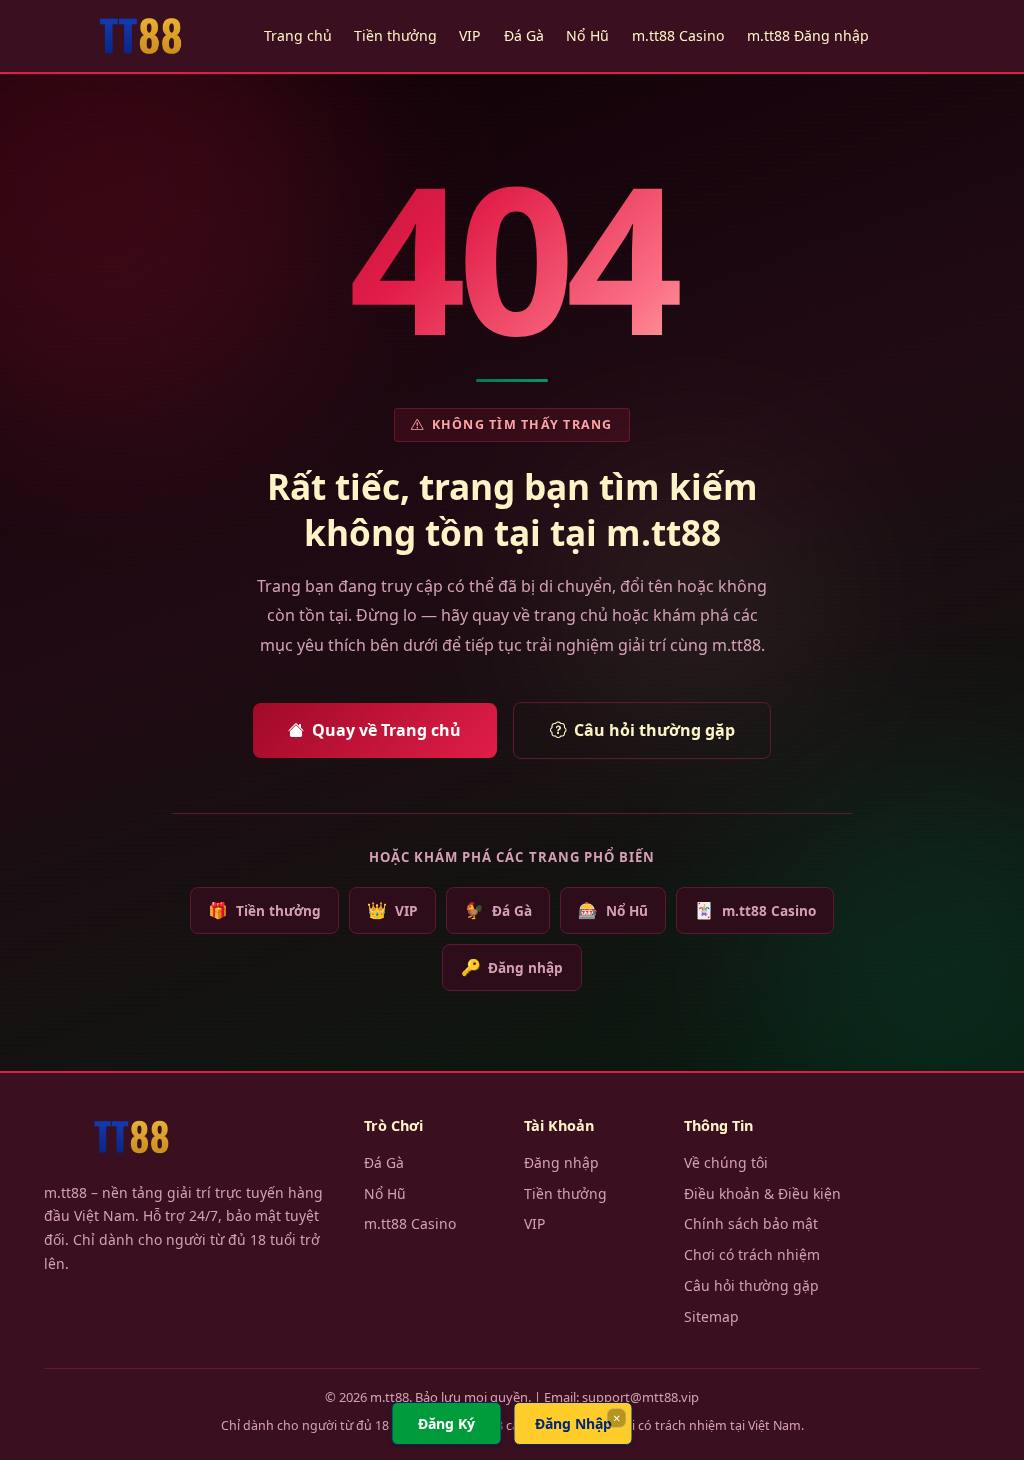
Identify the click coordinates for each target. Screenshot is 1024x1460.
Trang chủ (298, 35)
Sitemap (711, 1316)
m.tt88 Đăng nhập (808, 35)
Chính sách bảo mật (751, 1223)
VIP (470, 35)
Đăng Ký (446, 1423)
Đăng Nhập (573, 1423)
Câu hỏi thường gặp (654, 730)
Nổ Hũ (587, 35)
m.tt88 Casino (678, 35)
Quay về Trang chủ (386, 730)
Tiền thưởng (395, 35)
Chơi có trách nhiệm (752, 1254)
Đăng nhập (512, 967)
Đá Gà (524, 35)
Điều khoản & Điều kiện (762, 1193)
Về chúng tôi (726, 1162)
